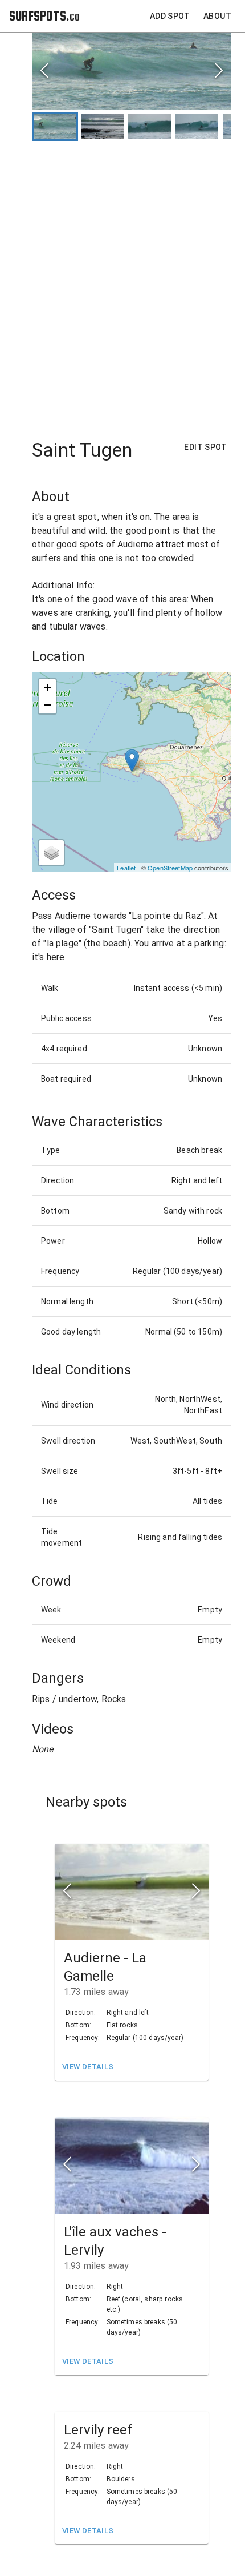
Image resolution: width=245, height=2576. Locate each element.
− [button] (48, 705)
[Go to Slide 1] (55, 126)
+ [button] (48, 688)
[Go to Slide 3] (150, 126)
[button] (132, 71)
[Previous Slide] (44, 72)
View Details (88, 2067)
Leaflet (126, 868)
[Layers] (51, 853)
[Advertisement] (122, 284)
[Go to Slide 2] (102, 126)
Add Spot (170, 16)
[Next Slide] (219, 72)
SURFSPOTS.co (44, 16)
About (217, 16)
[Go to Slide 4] (197, 126)
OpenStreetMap (170, 868)
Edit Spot (205, 447)
